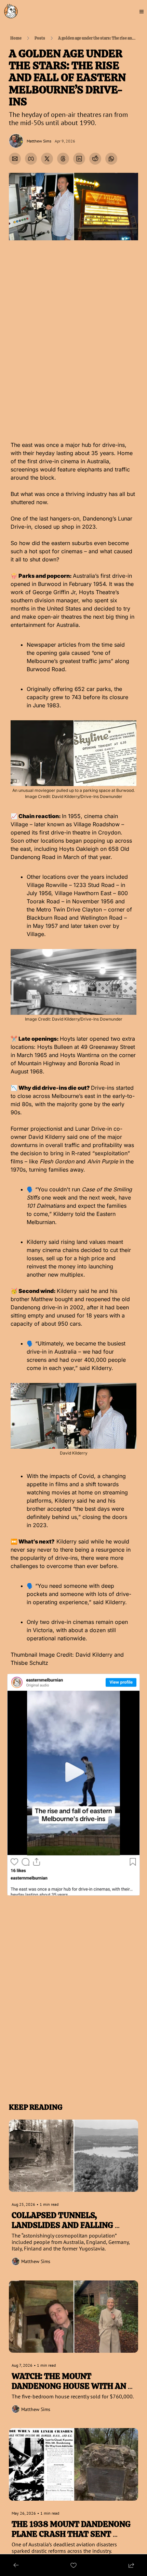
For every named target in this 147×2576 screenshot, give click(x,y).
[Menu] (142, 12)
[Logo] (11, 12)
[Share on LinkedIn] (79, 159)
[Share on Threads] (63, 159)
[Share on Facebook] (31, 159)
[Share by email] (15, 159)
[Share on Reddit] (95, 159)
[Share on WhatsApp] (111, 159)
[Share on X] (47, 159)
